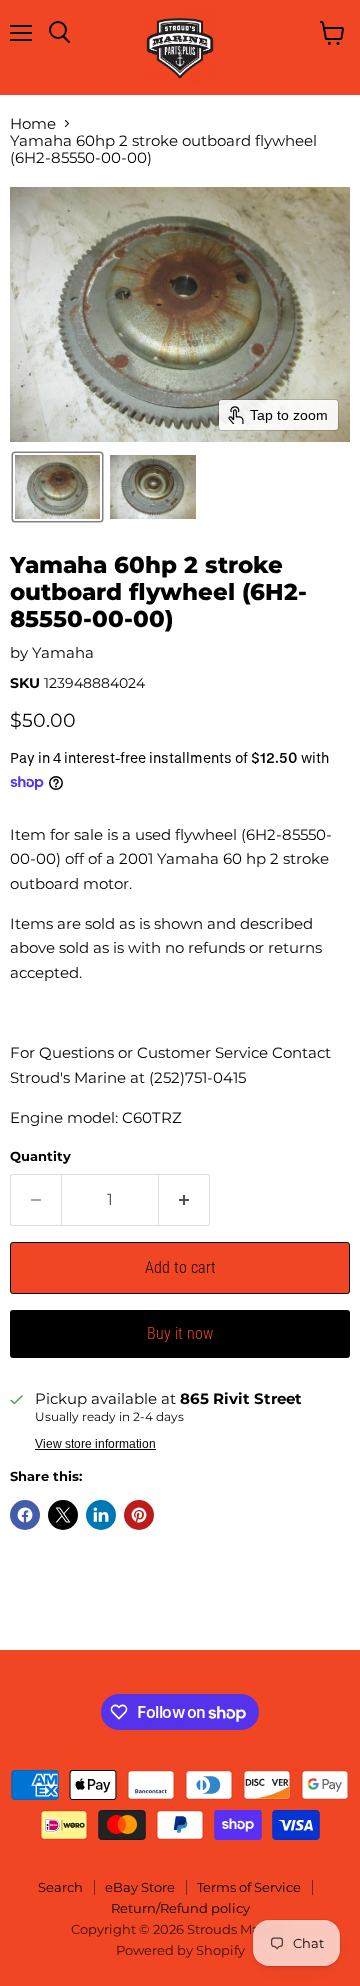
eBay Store (140, 1887)
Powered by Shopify (180, 1950)
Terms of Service (249, 1887)
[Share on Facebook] (25, 1515)
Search (60, 1887)
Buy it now (180, 1333)
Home (33, 123)
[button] (57, 487)
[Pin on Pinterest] (139, 1515)
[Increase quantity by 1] (184, 1200)
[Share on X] (63, 1515)
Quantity (40, 1156)
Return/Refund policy (180, 1908)
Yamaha (63, 652)
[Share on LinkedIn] (101, 1515)
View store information (95, 1444)
